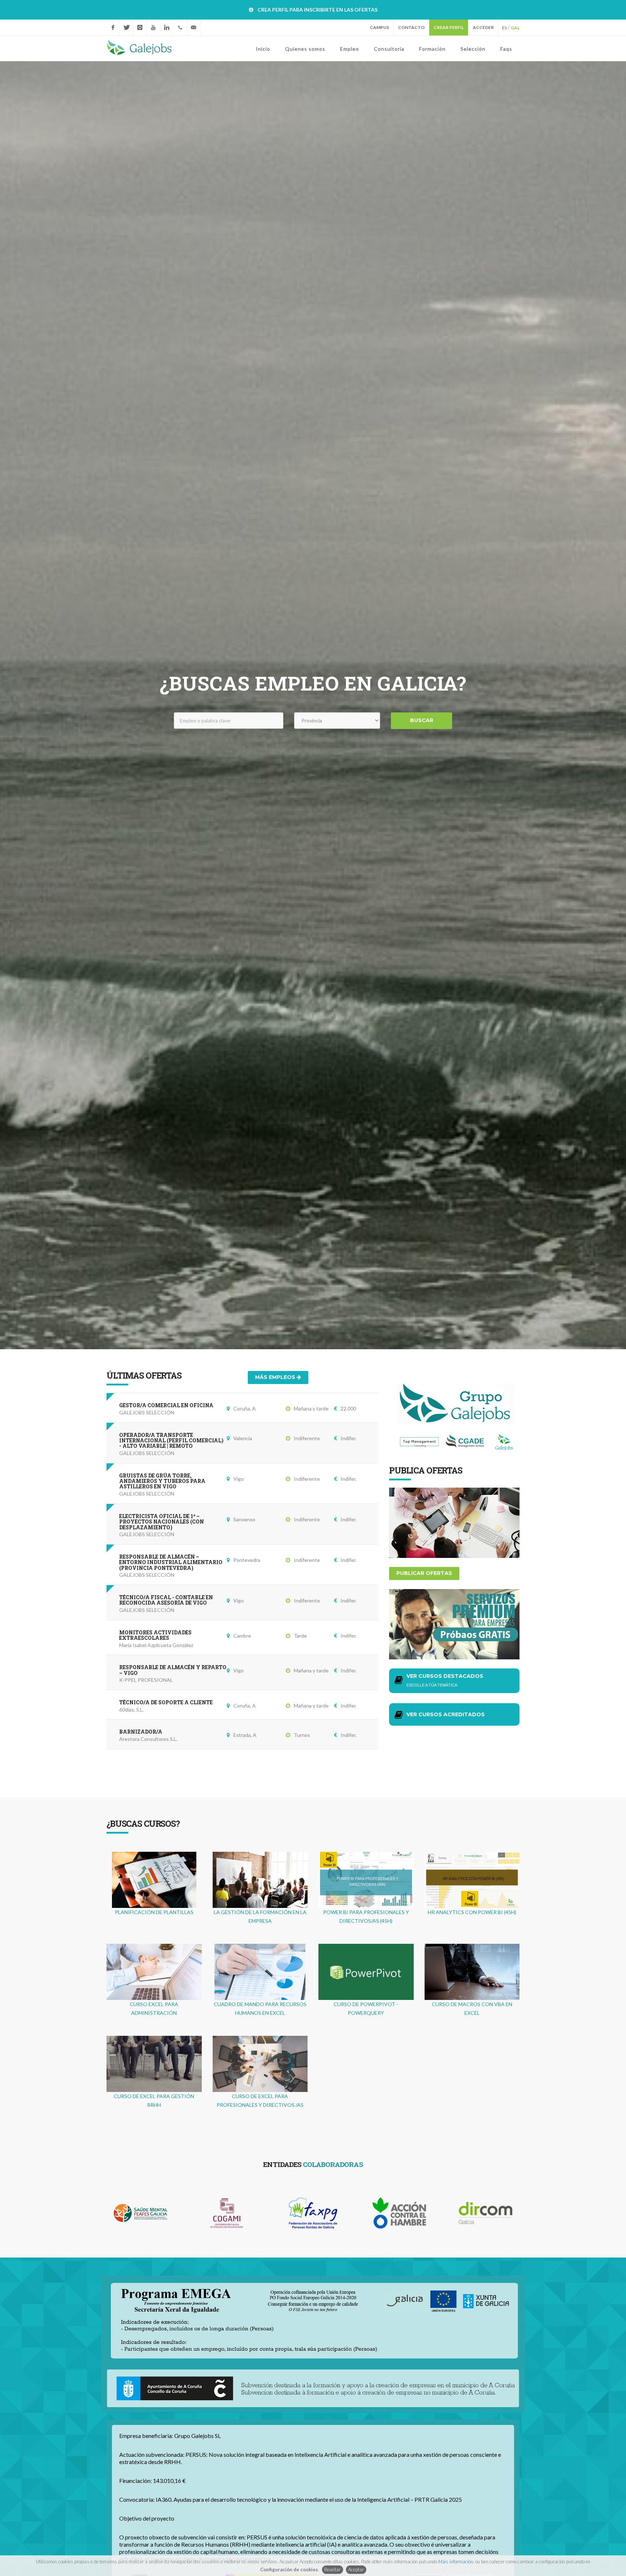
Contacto (411, 27)
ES (504, 28)
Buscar (422, 720)
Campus (379, 27)
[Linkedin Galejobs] (167, 28)
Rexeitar (332, 2569)
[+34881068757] (180, 28)
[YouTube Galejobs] (153, 28)
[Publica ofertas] (454, 1522)
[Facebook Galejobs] (113, 28)
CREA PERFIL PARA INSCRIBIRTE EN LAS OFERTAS (318, 10)
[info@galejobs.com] (193, 28)
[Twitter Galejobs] (126, 28)
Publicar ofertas (424, 1573)
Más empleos (276, 1377)
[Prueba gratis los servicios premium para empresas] (454, 1624)
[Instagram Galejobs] (140, 28)
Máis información (456, 2562)
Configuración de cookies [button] (289, 2569)
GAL (515, 28)
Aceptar (356, 2569)
